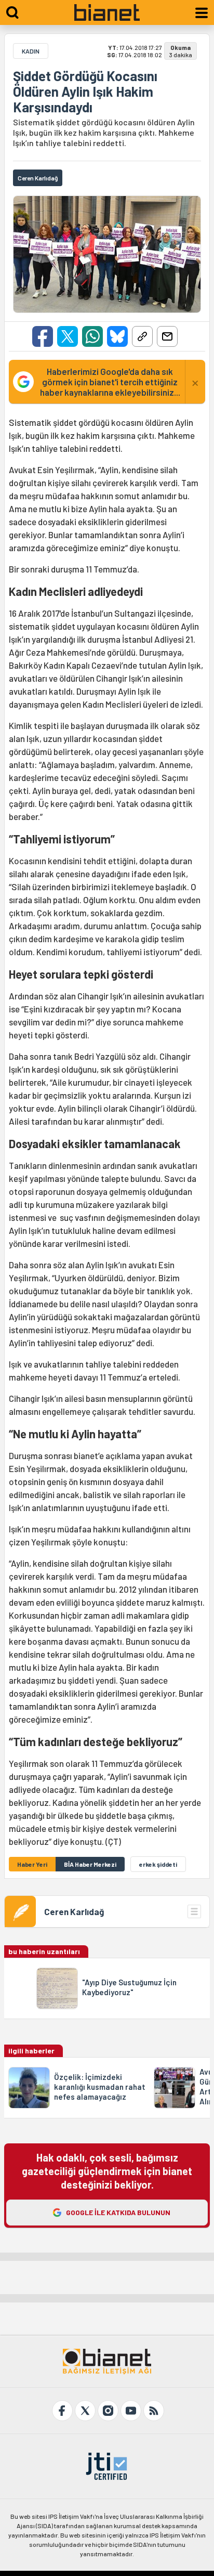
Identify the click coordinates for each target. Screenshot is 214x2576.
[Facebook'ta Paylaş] (43, 336)
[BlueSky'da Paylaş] (117, 336)
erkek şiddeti (158, 1864)
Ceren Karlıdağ (74, 1911)
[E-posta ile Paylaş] (167, 336)
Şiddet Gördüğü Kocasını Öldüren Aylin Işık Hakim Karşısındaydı (85, 92)
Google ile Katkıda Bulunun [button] (118, 2212)
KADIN (31, 51)
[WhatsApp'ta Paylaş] (92, 336)
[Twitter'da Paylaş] (68, 336)
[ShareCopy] (142, 336)
